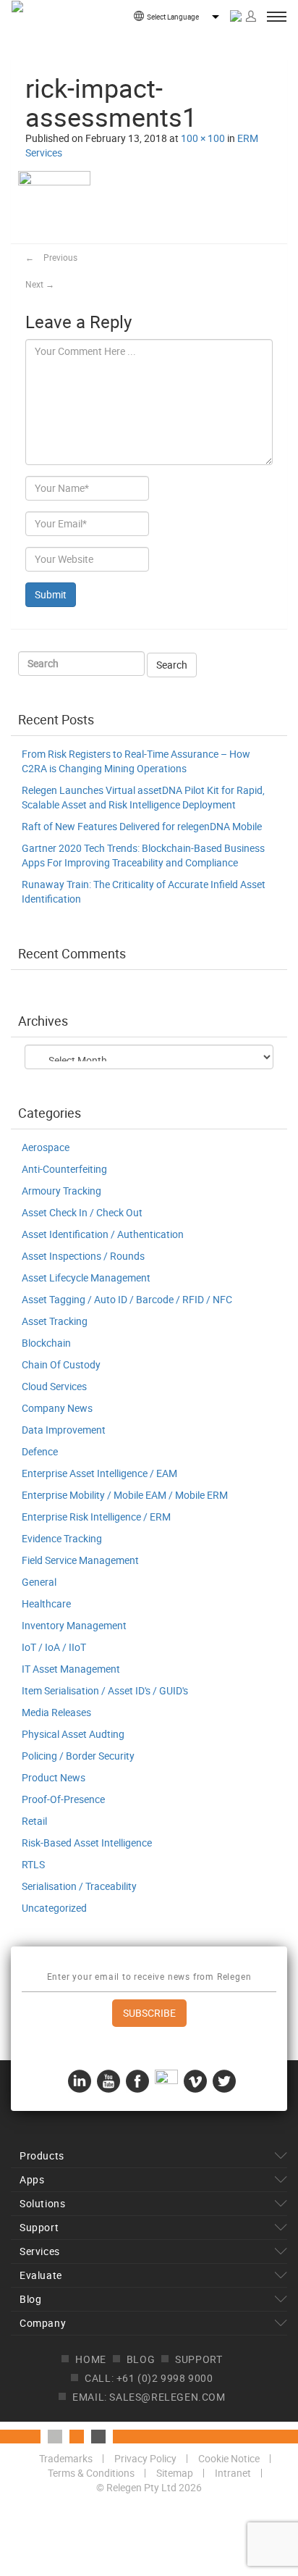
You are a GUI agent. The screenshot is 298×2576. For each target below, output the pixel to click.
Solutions (42, 2203)
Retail (34, 1821)
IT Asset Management (71, 1669)
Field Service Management (80, 1560)
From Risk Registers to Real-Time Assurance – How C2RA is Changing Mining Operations (136, 761)
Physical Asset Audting (73, 1734)
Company (43, 2323)
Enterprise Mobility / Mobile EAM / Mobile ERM (125, 1495)
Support (39, 2227)
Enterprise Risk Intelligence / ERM (96, 1517)
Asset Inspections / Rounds (83, 1256)
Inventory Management (74, 1625)
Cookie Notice (229, 2458)
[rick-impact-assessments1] (54, 206)
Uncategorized (54, 1908)
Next (40, 284)
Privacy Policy (145, 2458)
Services (40, 2251)
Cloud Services (54, 1386)
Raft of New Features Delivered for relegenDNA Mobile (142, 826)
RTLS (33, 1864)
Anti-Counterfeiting (64, 1169)
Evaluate (41, 2275)
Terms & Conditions (91, 2473)
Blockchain (46, 1343)
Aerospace (46, 1147)
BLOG (141, 2359)
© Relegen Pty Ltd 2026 (149, 2487)
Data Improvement (64, 1430)
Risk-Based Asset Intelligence (87, 1843)
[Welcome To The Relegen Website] (58, 30)
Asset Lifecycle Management (86, 1277)
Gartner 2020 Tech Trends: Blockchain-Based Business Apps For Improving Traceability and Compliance (143, 855)
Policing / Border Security (78, 1756)
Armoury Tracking (61, 1191)
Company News (57, 1408)
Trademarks (66, 2458)
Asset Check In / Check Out (82, 1212)
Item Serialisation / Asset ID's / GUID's (105, 1690)
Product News (54, 1777)
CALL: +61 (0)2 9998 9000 (149, 2378)
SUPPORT (199, 2359)
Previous (51, 257)
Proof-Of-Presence (63, 1799)
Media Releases (56, 1712)
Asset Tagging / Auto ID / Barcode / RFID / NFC (127, 1299)
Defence (40, 1451)
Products (42, 2155)
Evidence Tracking (62, 1538)
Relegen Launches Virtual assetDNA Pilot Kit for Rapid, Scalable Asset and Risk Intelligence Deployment (143, 797)
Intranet (233, 2473)
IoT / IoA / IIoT (54, 1647)
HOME (90, 2359)
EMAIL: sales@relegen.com (149, 2397)
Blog (30, 2299)
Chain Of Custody (61, 1364)
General (39, 1582)
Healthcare (46, 1603)
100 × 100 (203, 138)
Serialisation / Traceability (79, 1886)
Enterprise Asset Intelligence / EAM (99, 1473)
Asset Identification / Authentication (103, 1234)
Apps (32, 2179)
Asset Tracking (55, 1321)
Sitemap (175, 2473)
